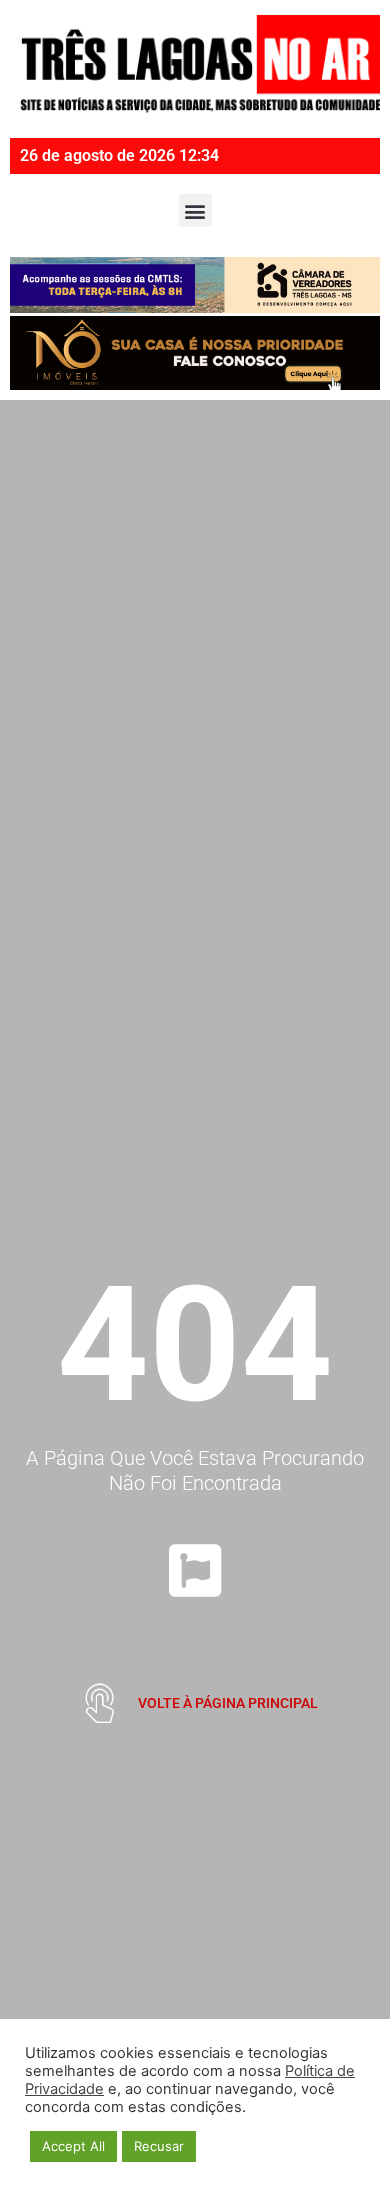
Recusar (159, 2146)
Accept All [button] (73, 2146)
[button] (195, 210)
